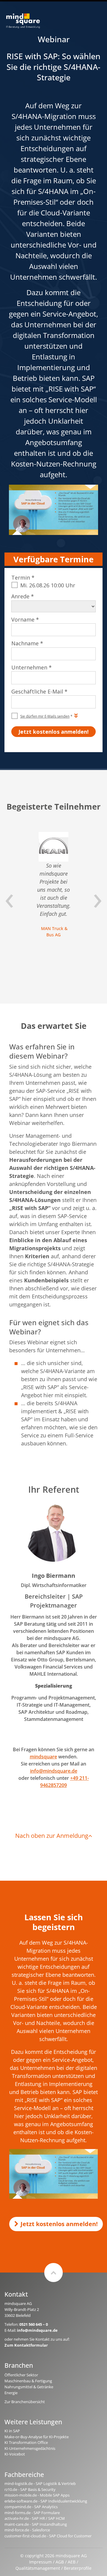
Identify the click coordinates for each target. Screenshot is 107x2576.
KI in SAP (12, 2431)
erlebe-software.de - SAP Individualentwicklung (46, 2501)
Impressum (40, 2562)
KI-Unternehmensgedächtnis (30, 2448)
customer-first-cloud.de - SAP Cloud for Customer (48, 2536)
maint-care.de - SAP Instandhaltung (36, 2524)
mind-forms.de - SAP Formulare (32, 2513)
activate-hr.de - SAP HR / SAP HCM (35, 2518)
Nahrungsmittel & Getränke (29, 2387)
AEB (72, 2562)
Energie (11, 2393)
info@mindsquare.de (54, 1771)
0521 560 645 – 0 (34, 2324)
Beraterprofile (78, 2568)
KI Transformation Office (26, 2442)
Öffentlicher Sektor (21, 2375)
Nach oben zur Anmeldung (52, 1836)
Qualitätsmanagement (38, 2568)
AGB (60, 2562)
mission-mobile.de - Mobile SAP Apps (37, 2495)
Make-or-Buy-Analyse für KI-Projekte (37, 2437)
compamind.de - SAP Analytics (31, 2507)
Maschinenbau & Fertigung (28, 2381)
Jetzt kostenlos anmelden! (59, 2224)
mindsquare (43, 1757)
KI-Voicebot (15, 2454)
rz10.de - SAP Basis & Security (30, 2489)
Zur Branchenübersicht (25, 2402)
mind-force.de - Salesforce (27, 2530)
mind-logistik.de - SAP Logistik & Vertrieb (40, 2483)
